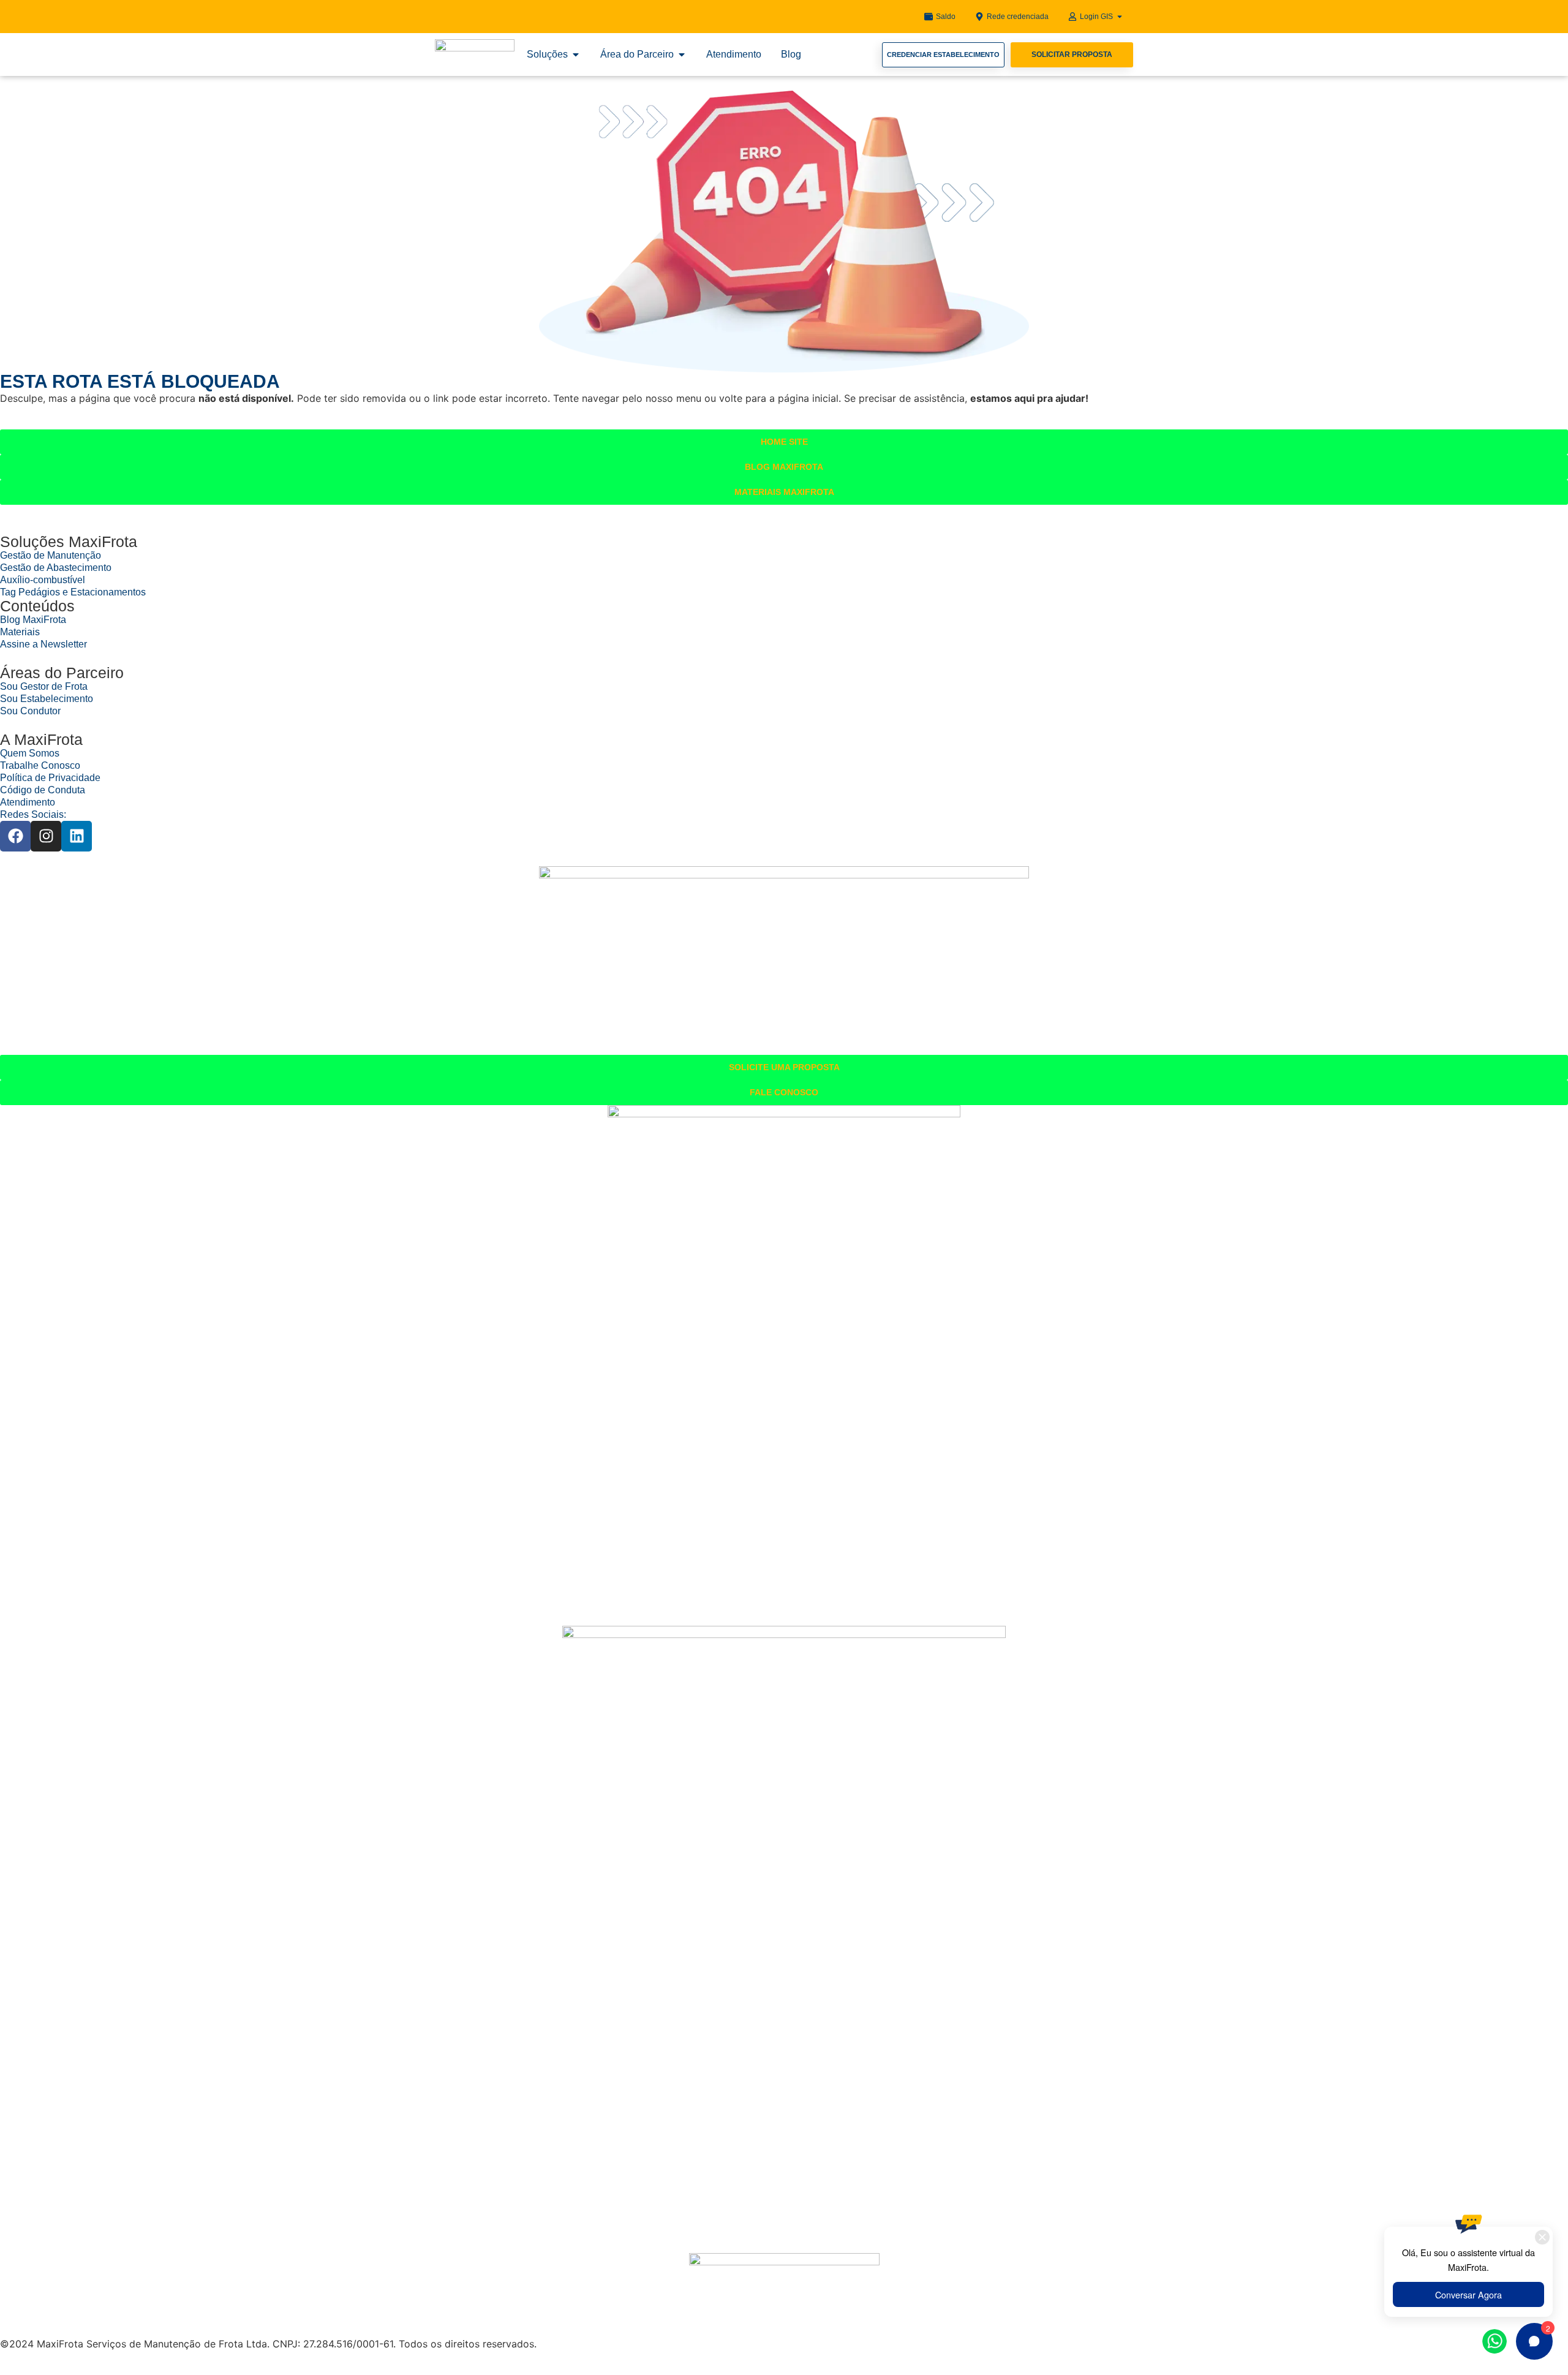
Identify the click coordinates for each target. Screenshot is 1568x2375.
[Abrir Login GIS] (1120, 17)
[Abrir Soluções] (576, 55)
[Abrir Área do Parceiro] (682, 55)
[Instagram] (46, 836)
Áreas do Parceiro (62, 673)
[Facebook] (15, 836)
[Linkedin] (77, 836)
